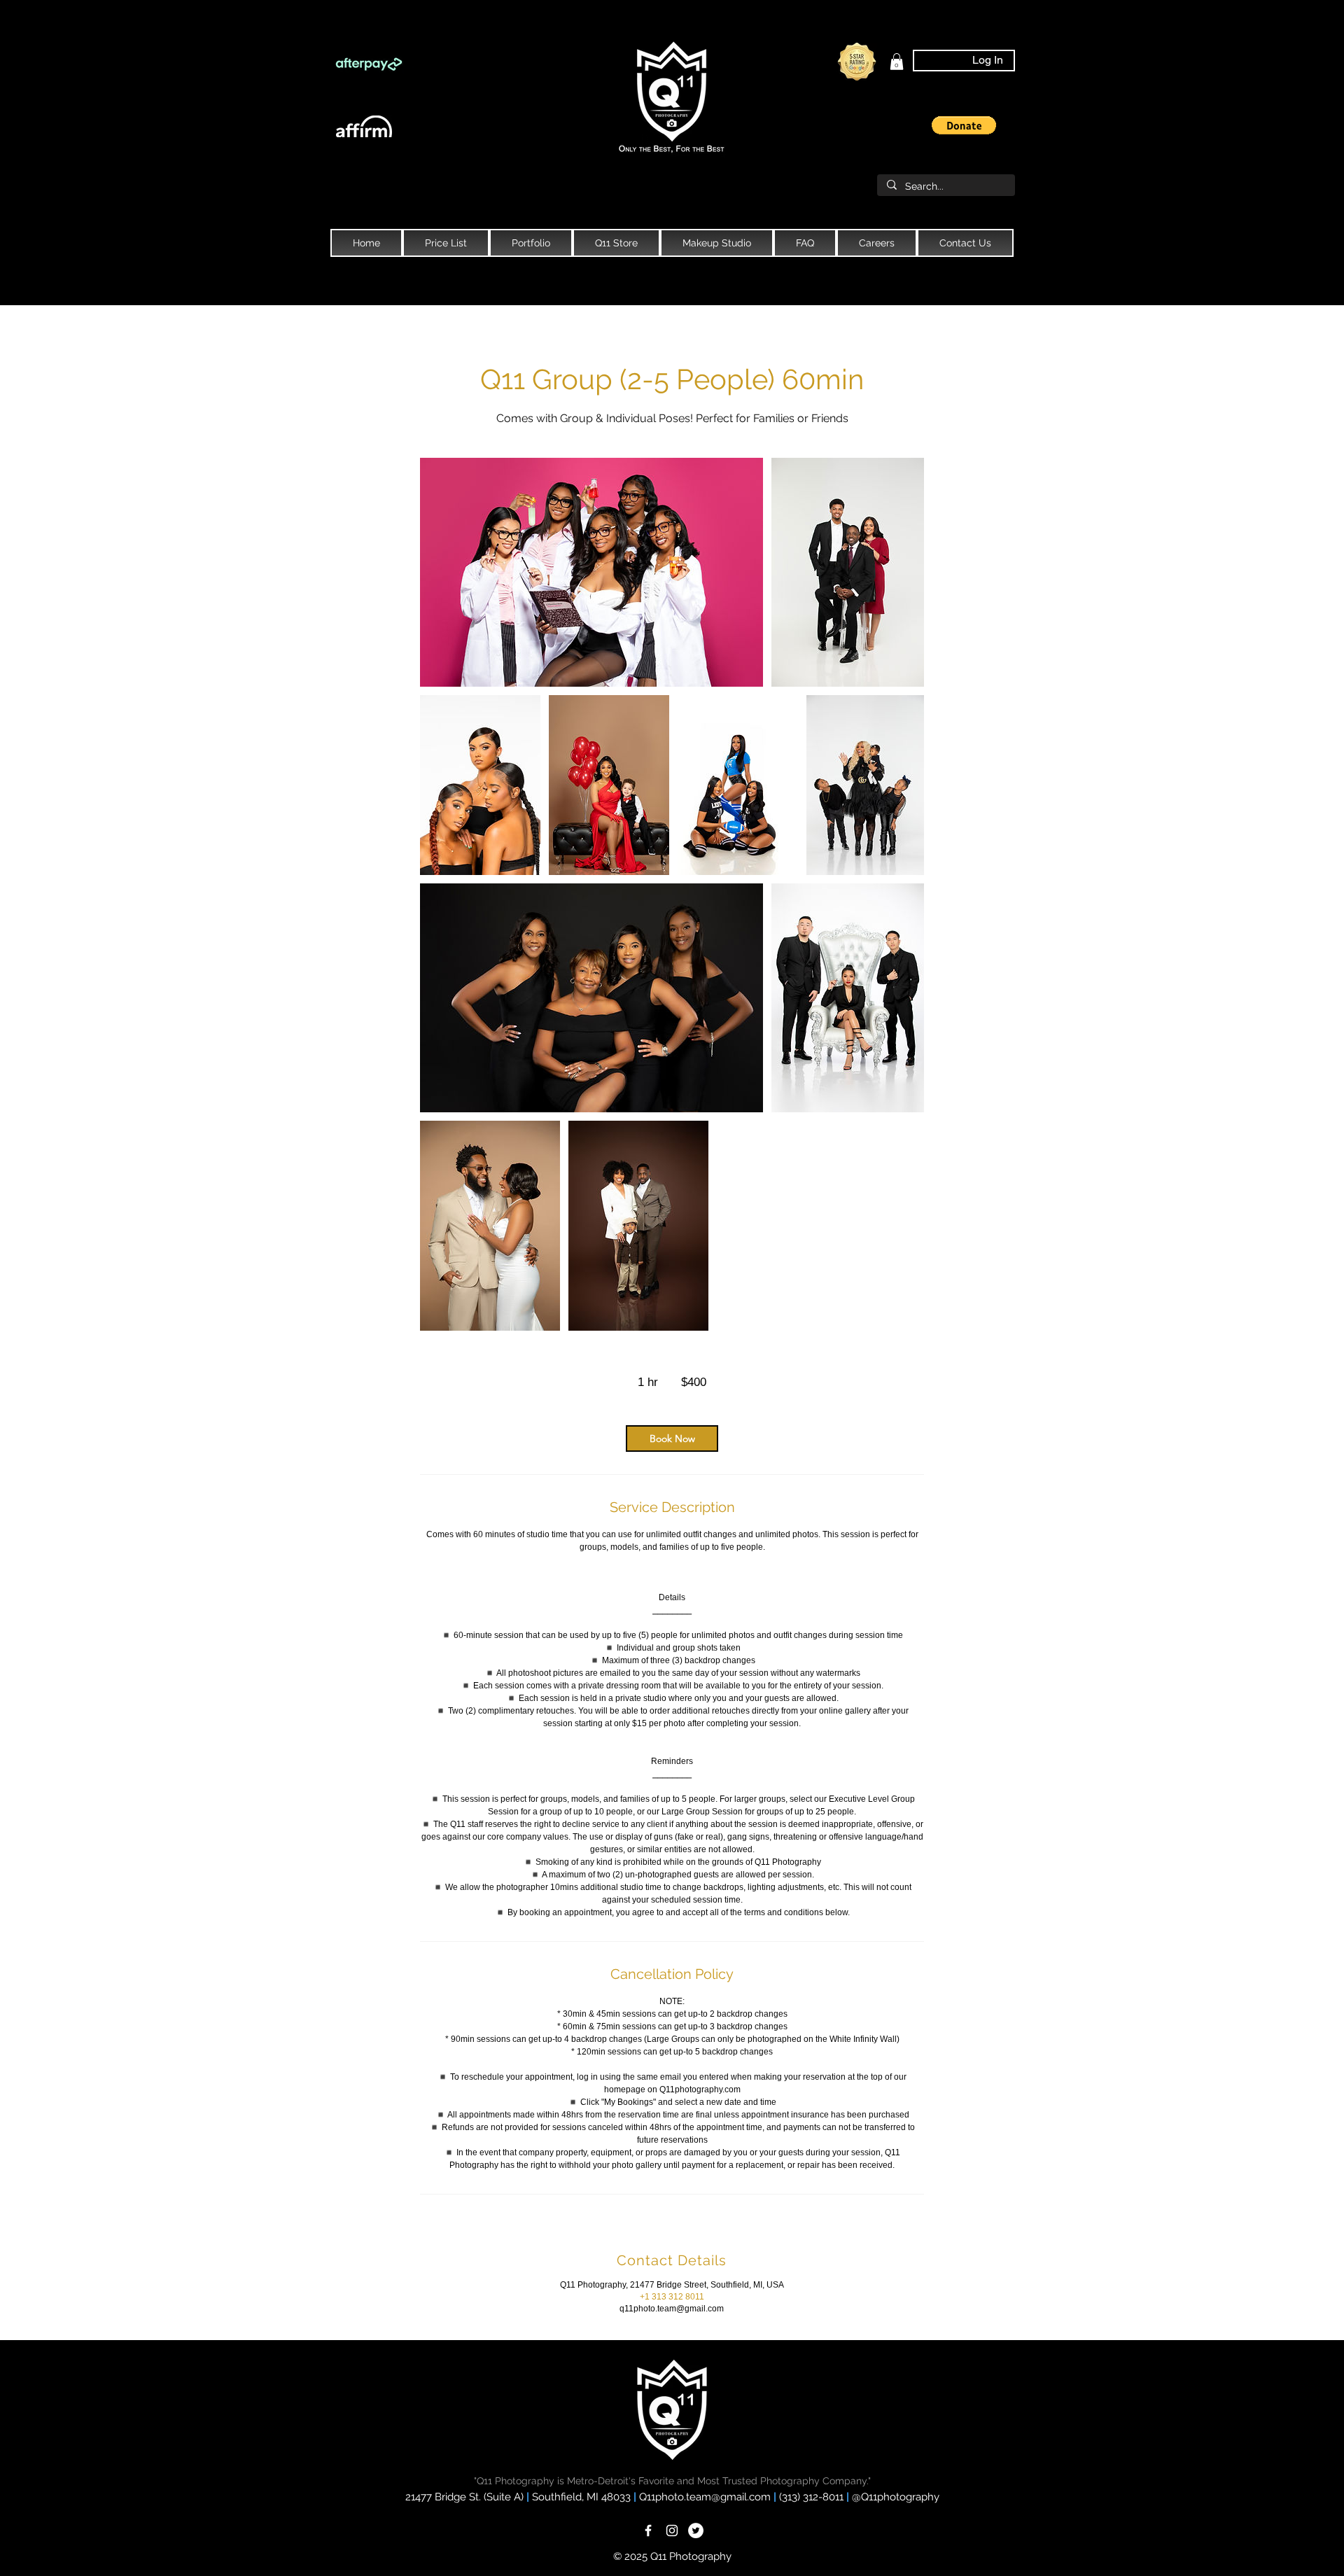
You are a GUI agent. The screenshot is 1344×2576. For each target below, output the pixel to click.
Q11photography (900, 2497)
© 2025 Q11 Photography (672, 2556)
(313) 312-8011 (813, 2497)
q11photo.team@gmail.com (672, 2309)
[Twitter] (696, 2530)
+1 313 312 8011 (672, 2297)
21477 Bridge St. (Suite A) (464, 2497)
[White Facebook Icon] (648, 2530)
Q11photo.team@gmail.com (706, 2497)
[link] (897, 62)
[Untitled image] (591, 572)
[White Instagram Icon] (672, 2530)
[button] (964, 125)
